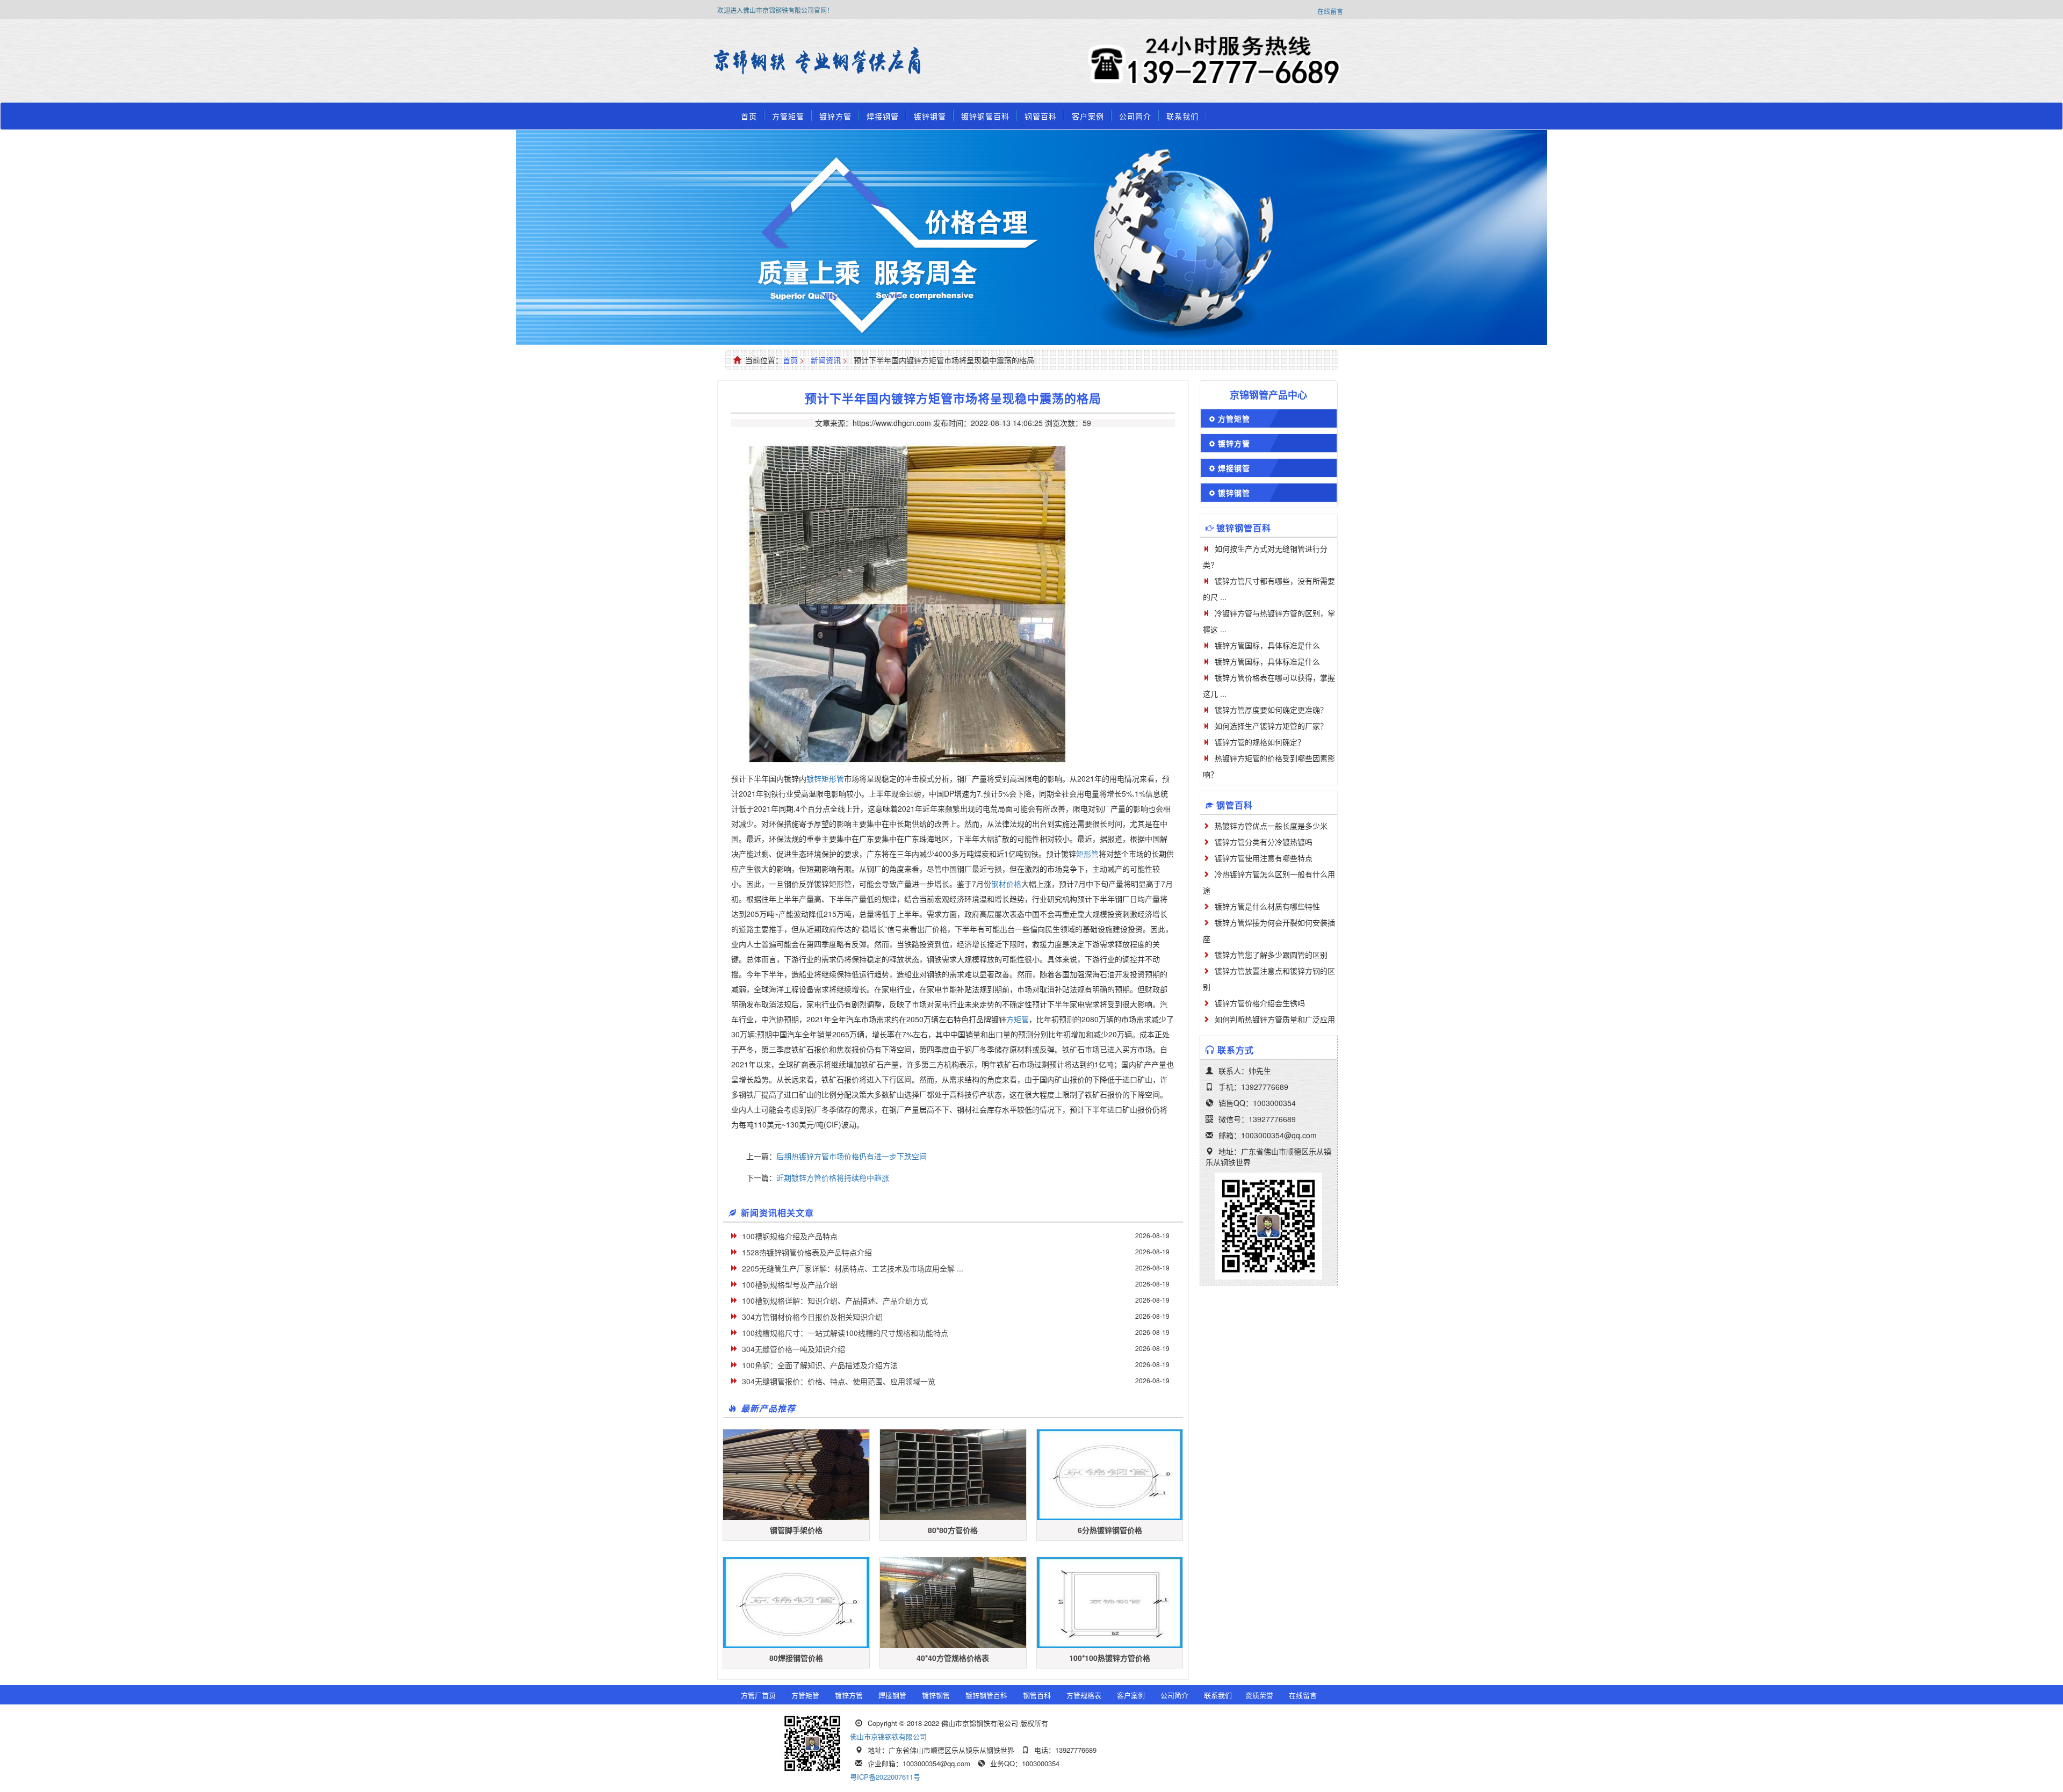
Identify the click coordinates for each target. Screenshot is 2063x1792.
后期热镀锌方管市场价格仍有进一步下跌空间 (852, 1156)
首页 (749, 116)
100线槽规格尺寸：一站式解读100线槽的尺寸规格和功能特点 (845, 1333)
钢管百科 (1041, 116)
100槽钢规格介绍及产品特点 (790, 1236)
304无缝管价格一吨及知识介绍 (794, 1349)
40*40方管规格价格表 (953, 1658)
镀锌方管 (835, 116)
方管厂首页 (758, 1695)
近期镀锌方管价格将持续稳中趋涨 (833, 1177)
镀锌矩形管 (825, 778)
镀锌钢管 (930, 116)
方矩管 (1018, 1019)
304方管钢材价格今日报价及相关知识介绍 (812, 1317)
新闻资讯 (826, 360)
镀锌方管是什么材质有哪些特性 (1267, 906)
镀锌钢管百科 (985, 116)
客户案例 (1088, 116)
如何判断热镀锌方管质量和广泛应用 (1275, 1019)
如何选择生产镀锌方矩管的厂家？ (1271, 726)
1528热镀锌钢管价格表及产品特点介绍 (807, 1252)
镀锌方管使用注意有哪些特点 (1264, 858)
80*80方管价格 (953, 1530)
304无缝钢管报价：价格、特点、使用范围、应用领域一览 (839, 1381)
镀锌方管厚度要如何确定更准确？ (1271, 710)
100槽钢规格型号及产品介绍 (790, 1284)
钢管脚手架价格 (796, 1530)
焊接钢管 (883, 116)
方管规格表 (1084, 1695)
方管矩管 (788, 116)
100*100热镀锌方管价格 (1110, 1658)
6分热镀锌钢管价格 (1110, 1530)
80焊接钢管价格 (796, 1658)
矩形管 (1087, 854)
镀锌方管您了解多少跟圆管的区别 (1271, 955)
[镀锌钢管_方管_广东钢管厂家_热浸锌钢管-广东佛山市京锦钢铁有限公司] (744, 62)
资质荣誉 (1259, 1695)
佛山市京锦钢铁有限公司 (888, 1736)
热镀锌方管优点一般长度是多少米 (1271, 826)
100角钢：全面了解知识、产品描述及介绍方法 (820, 1365)
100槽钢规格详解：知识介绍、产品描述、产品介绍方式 (835, 1300)
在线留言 (1330, 11)
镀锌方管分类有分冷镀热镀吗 (1264, 842)
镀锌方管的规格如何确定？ (1260, 742)
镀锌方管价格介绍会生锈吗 (1260, 1003)
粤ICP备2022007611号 (885, 1777)
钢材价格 (1006, 884)
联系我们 (1182, 116)
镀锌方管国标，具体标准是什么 (1267, 645)
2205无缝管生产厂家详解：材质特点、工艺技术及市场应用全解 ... (853, 1268)
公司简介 (1135, 116)
